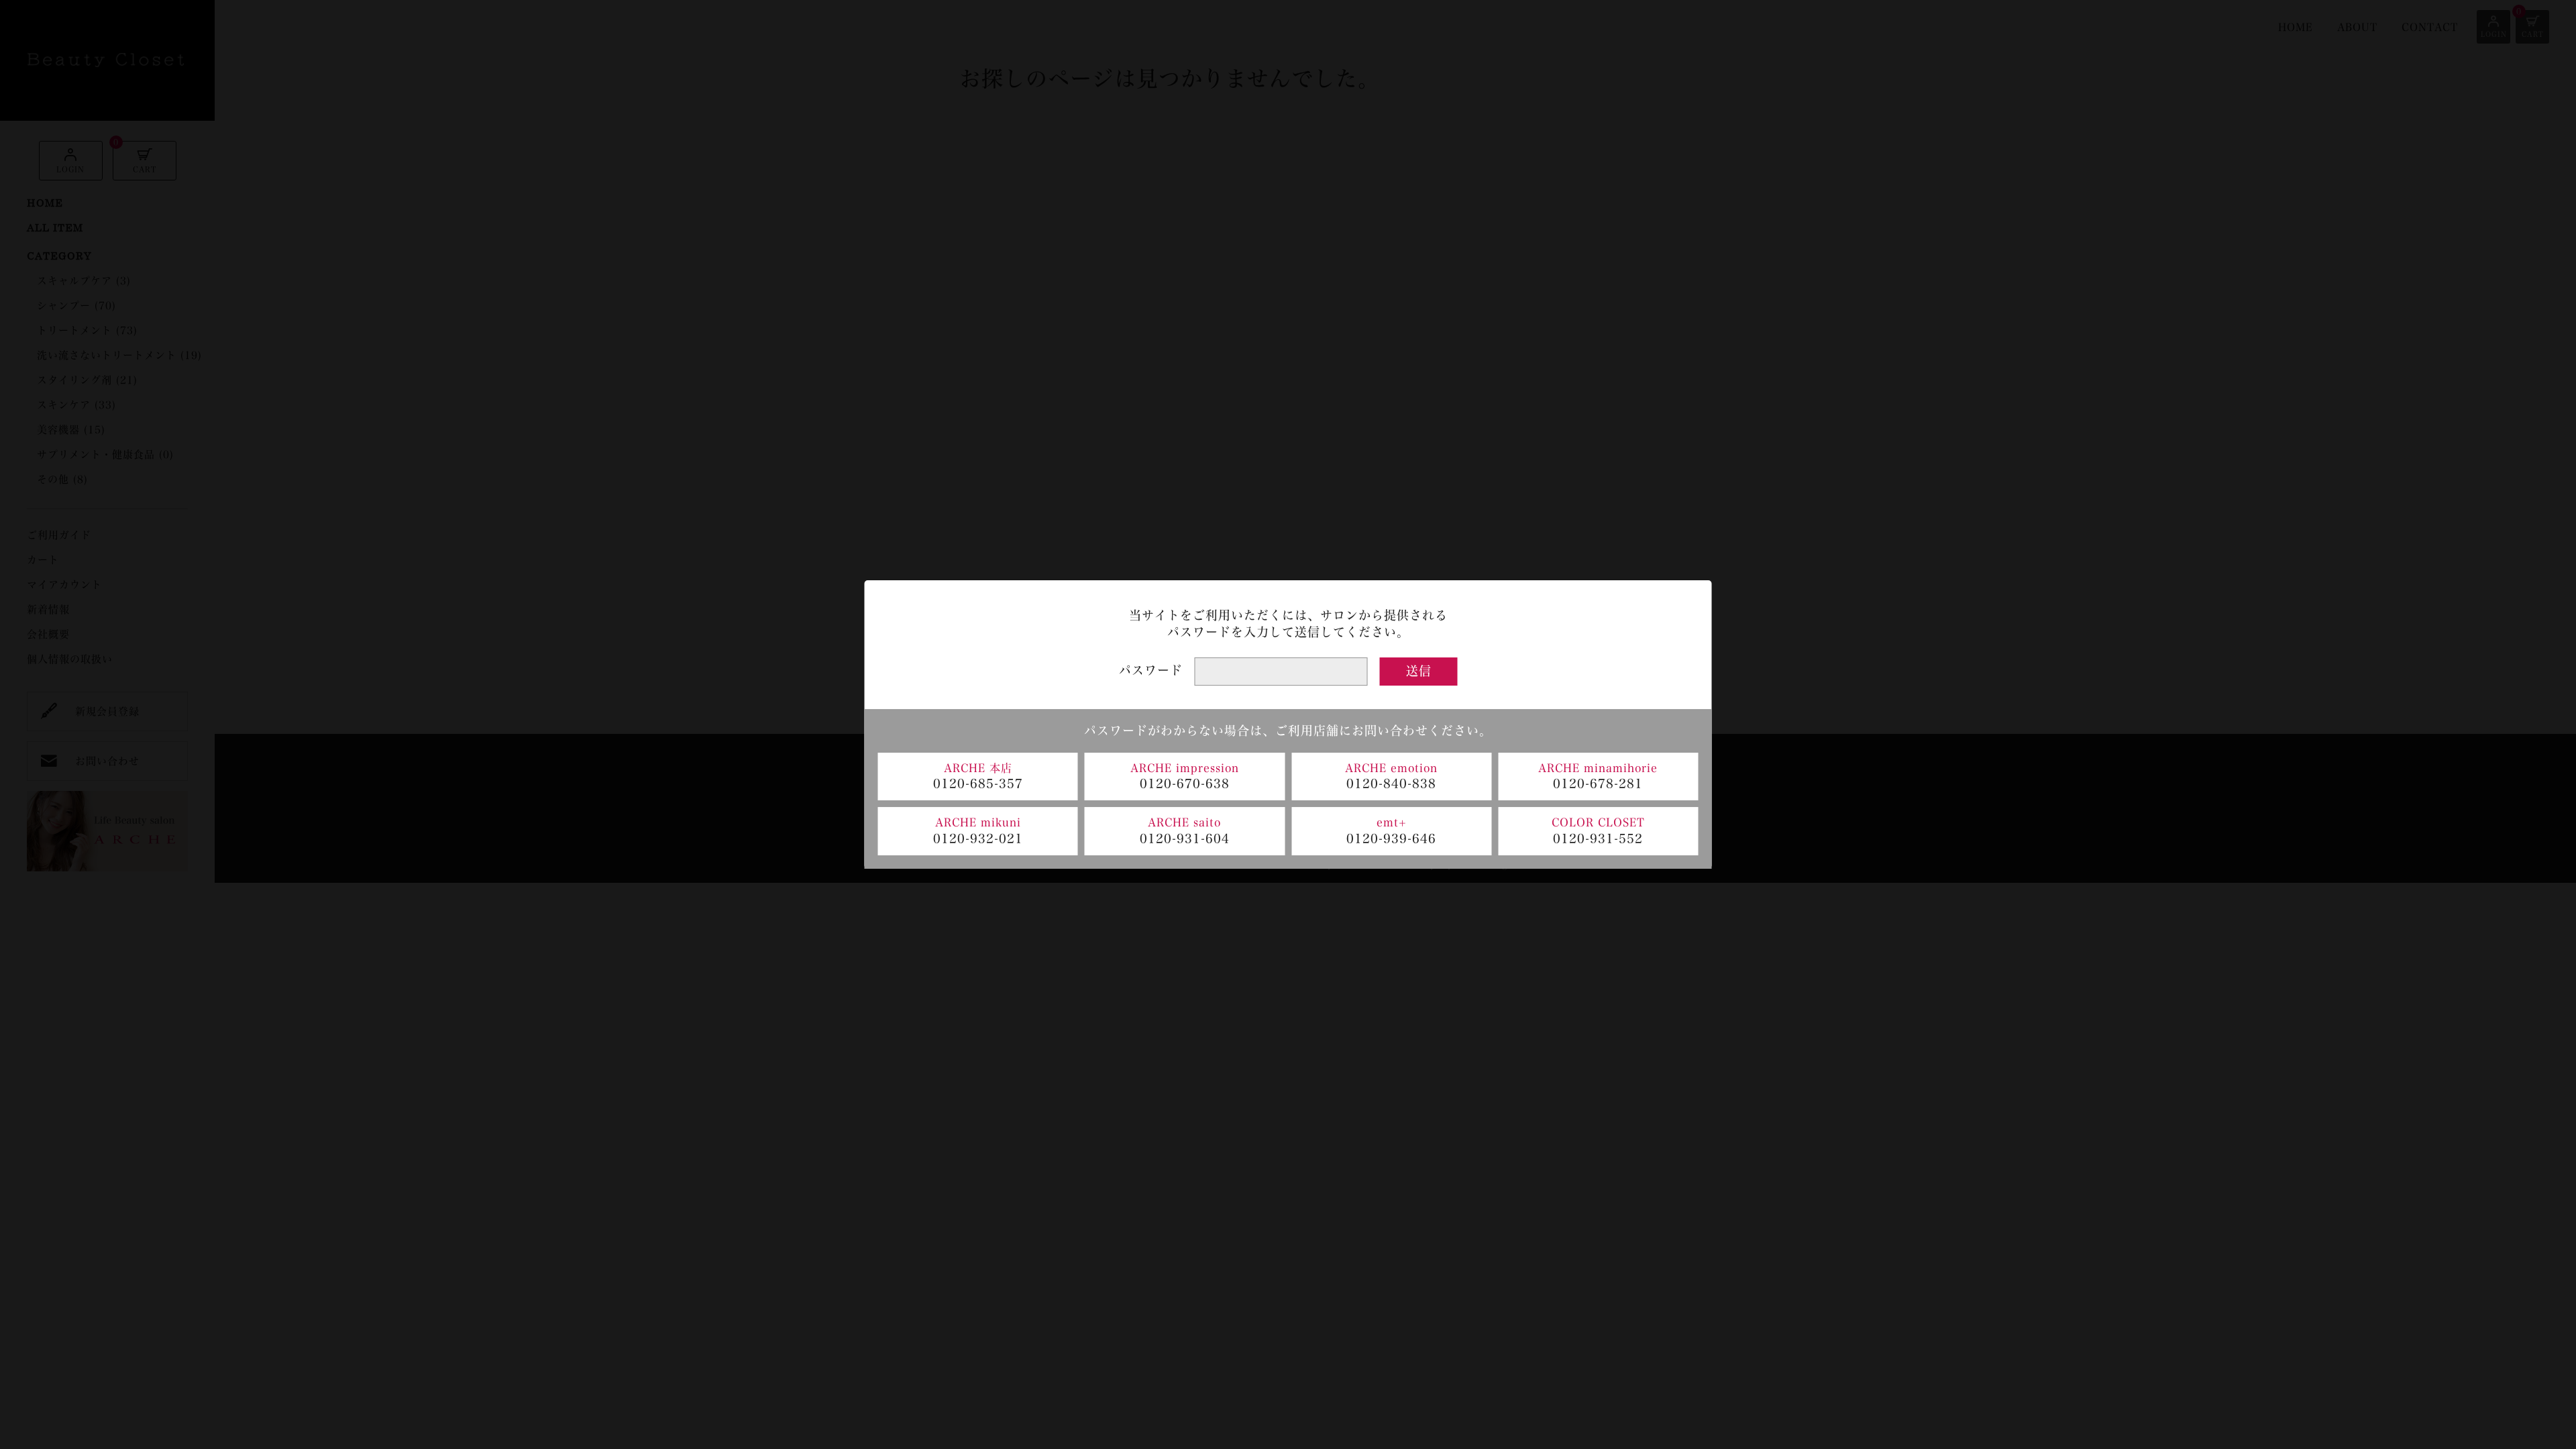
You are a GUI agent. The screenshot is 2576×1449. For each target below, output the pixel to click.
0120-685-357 (978, 784)
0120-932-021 (978, 839)
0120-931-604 (1185, 839)
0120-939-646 (1391, 839)
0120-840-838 (1391, 784)
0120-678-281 (1598, 784)
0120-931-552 (1598, 839)
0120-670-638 (1185, 784)
